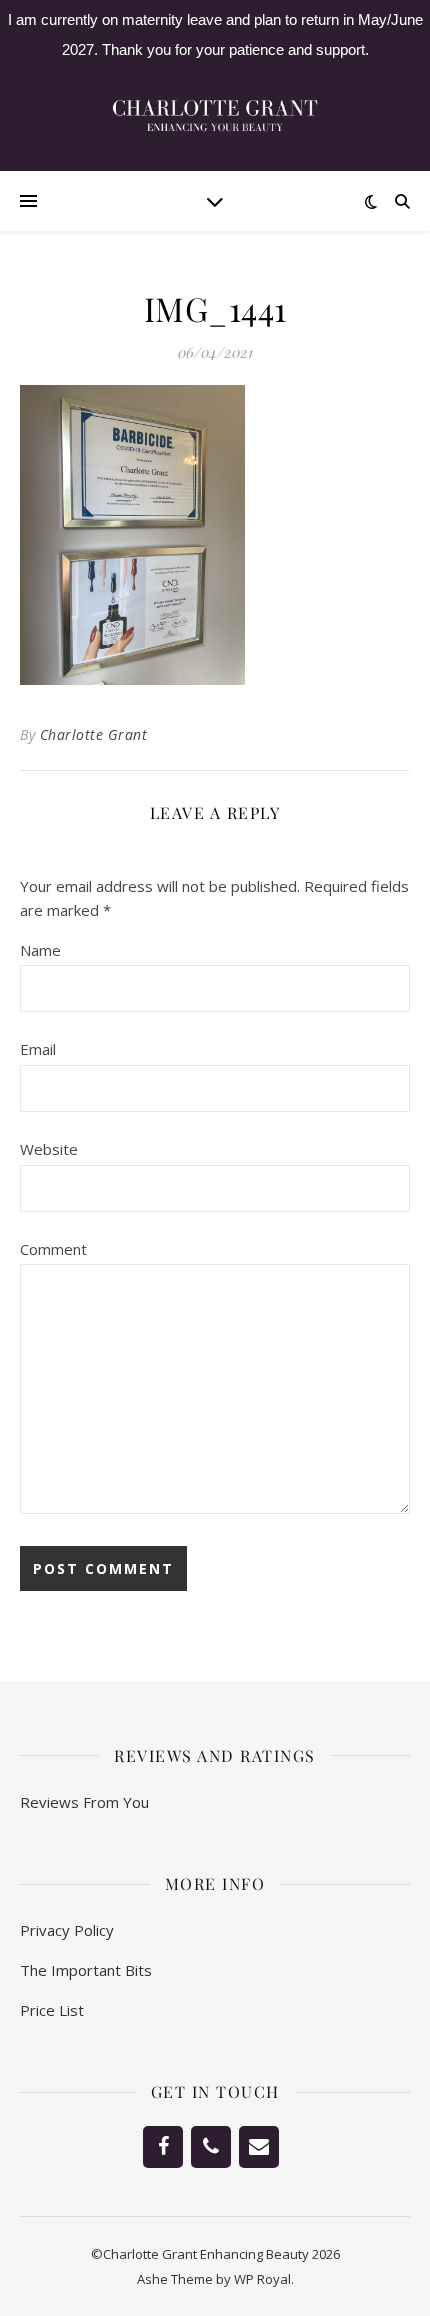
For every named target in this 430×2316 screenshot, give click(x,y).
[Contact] (259, 2147)
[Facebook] (163, 2147)
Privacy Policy (67, 1930)
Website (49, 1149)
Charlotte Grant (94, 734)
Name (40, 950)
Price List (52, 2010)
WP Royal (262, 2279)
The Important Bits (86, 1970)
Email (38, 1049)
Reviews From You (84, 1802)
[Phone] (211, 2147)
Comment (53, 1249)
